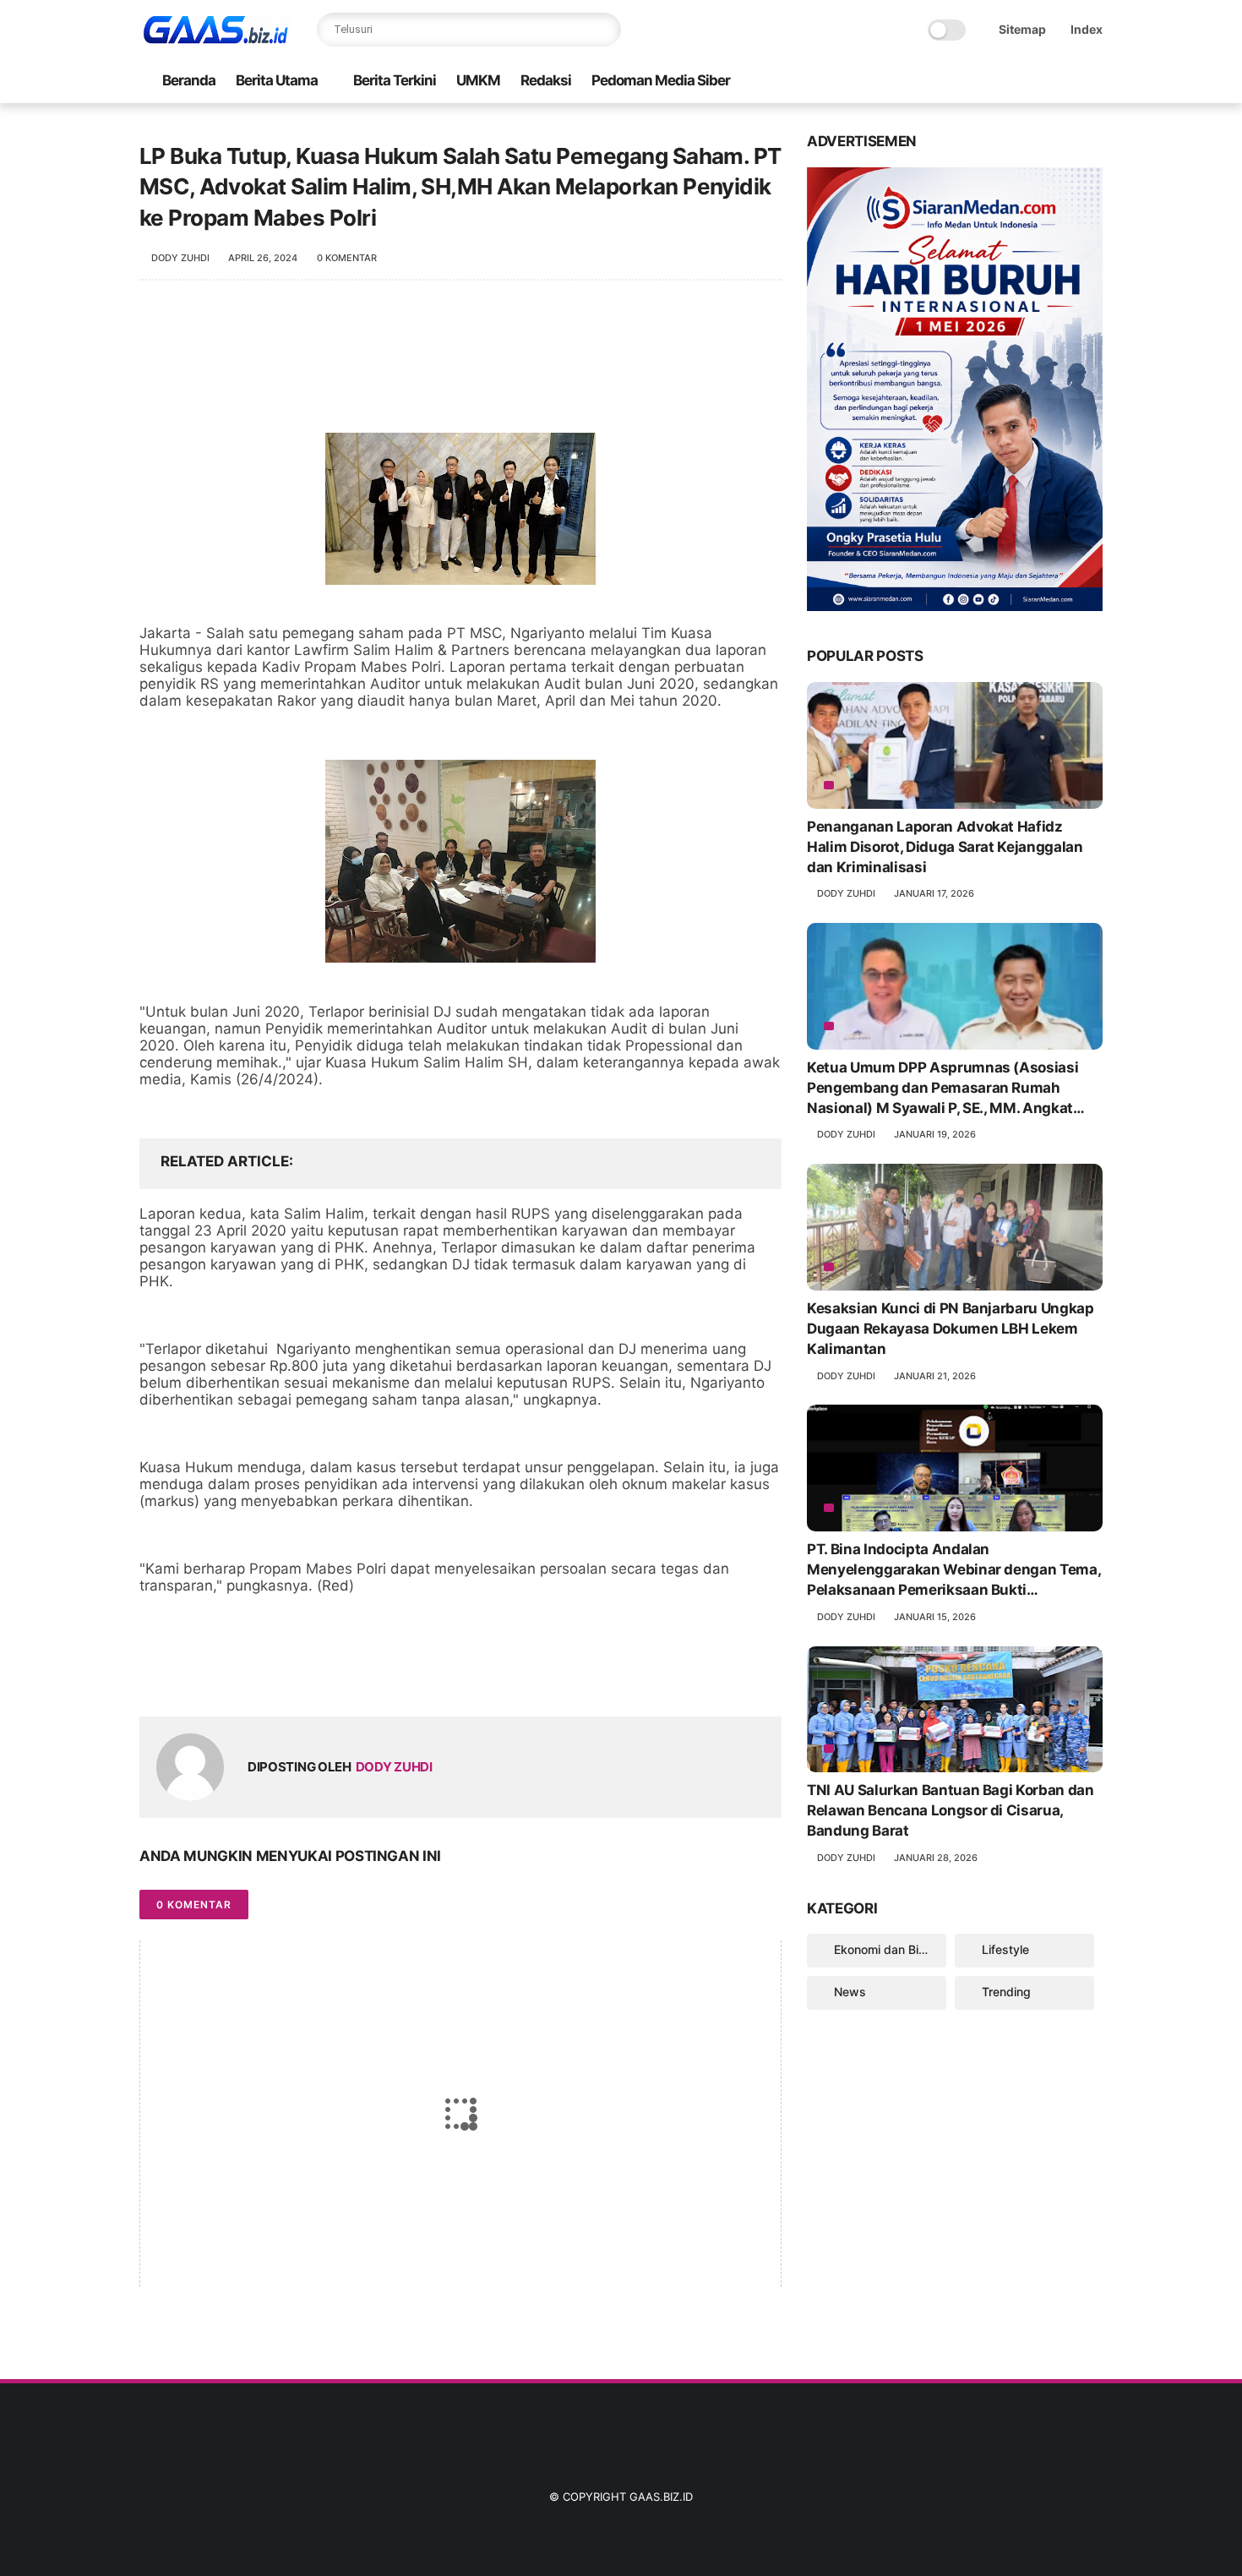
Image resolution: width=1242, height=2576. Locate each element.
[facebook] (154, 1676)
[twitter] (188, 1676)
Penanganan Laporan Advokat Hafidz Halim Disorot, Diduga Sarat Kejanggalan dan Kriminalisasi (945, 847)
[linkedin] (289, 1676)
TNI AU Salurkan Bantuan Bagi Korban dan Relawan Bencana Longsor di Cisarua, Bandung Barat (951, 1810)
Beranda (189, 80)
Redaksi (546, 80)
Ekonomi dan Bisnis (888, 1949)
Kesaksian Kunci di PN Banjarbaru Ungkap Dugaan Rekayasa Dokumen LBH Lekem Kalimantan (951, 1329)
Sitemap (1022, 29)
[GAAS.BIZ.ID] (215, 39)
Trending (1006, 1992)
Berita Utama (277, 80)
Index (1087, 29)
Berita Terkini (395, 80)
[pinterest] (256, 1676)
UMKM (478, 80)
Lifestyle (1005, 1949)
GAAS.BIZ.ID (661, 2497)
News (850, 1992)
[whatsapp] (222, 1676)
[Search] (604, 30)
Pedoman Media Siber (661, 80)
